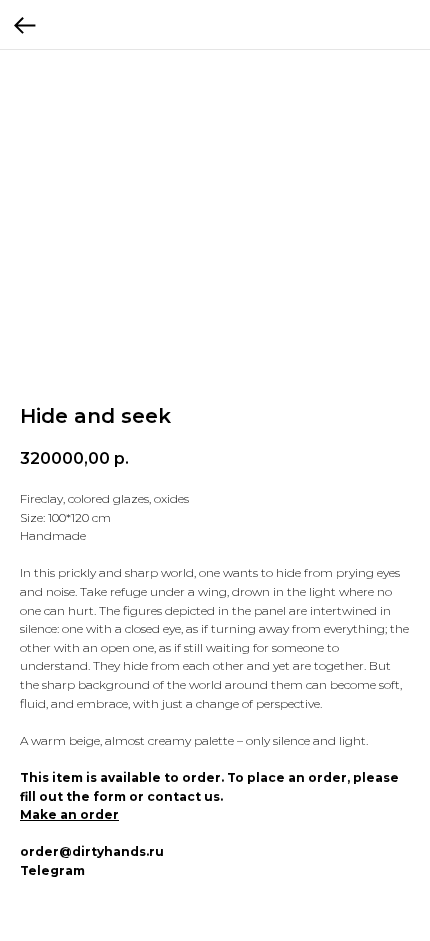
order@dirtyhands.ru (92, 851)
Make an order (69, 814)
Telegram (52, 870)
